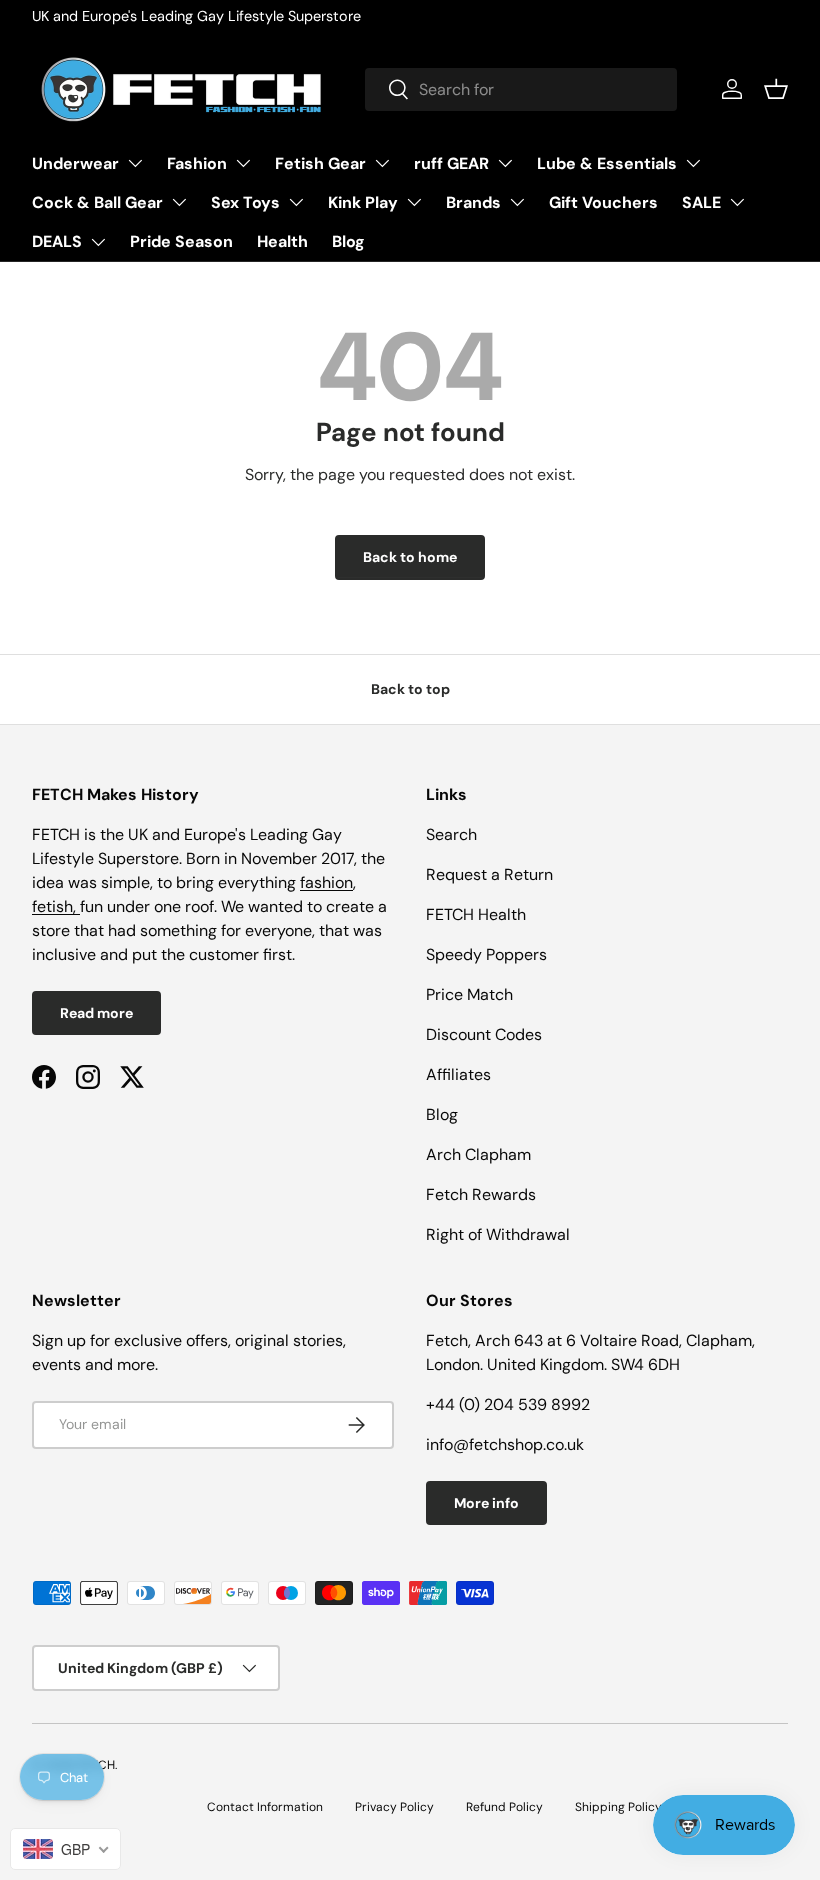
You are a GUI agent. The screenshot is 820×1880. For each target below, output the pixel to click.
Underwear (75, 163)
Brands (473, 202)
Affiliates (458, 1074)
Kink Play (363, 202)
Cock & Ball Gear (97, 202)
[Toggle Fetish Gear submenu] (382, 163)
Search (451, 834)
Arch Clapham (478, 1154)
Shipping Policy (618, 1807)
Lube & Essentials (607, 163)
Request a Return (489, 874)
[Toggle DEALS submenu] (98, 242)
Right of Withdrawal (498, 1234)
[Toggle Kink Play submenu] (414, 202)
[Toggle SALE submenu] (737, 202)
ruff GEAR (451, 163)
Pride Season (181, 241)
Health (282, 241)
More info (486, 1503)
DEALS (57, 241)
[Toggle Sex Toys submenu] (296, 202)
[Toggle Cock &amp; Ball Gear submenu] (179, 202)
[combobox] (521, 89)
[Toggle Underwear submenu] (135, 163)
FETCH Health (476, 914)
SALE (701, 202)
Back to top (410, 689)
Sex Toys (245, 202)
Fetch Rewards (481, 1194)
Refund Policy (504, 1807)
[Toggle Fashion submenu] (243, 163)
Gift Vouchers (603, 202)
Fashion (197, 163)
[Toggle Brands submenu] (517, 202)
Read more (96, 1013)
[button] (776, 89)
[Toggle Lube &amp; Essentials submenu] (693, 163)
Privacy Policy (394, 1807)
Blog (348, 241)
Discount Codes (484, 1034)
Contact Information (265, 1807)
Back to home (410, 557)
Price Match (469, 994)
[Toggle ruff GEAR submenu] (505, 163)
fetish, (56, 906)
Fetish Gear (320, 163)
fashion (326, 882)
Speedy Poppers (486, 954)
